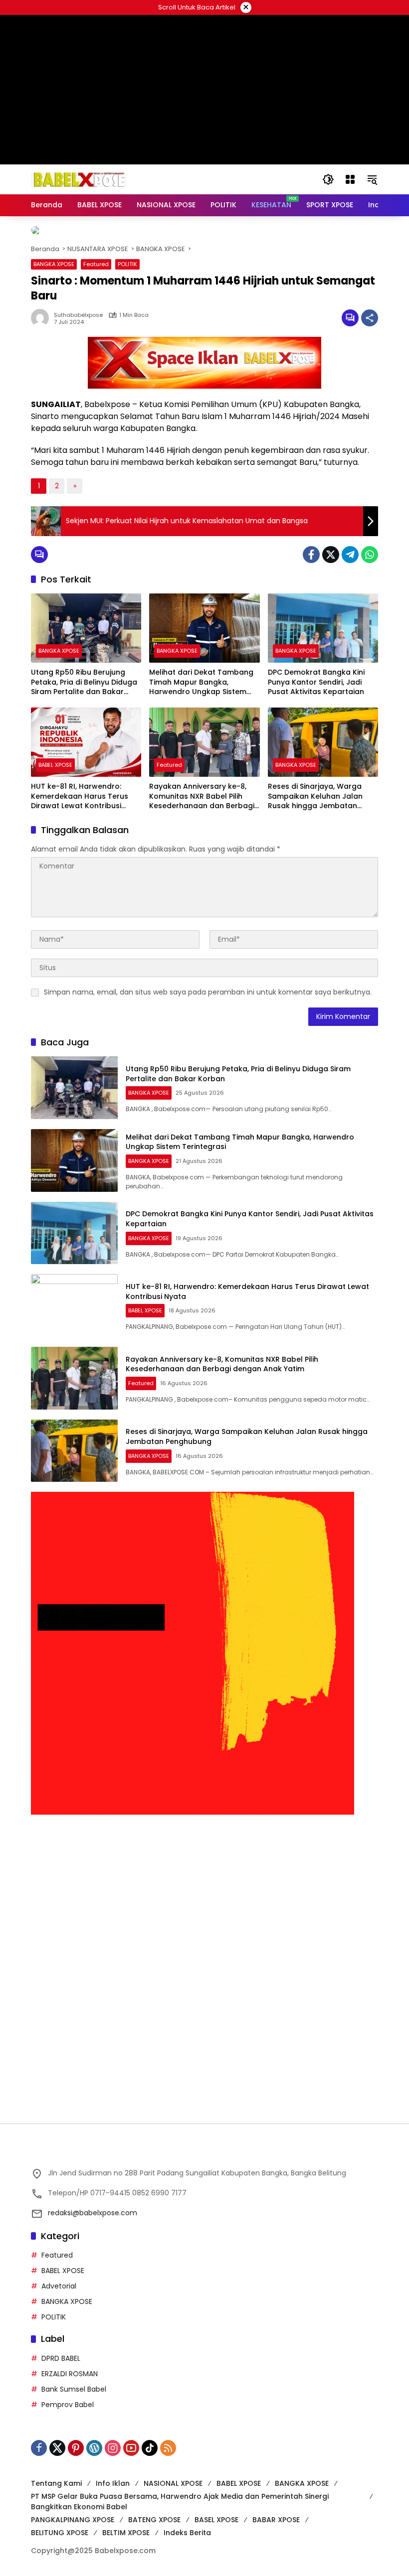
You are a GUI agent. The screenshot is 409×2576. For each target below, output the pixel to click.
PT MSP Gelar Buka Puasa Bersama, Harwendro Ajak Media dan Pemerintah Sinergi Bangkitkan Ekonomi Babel (180, 2494)
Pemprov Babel (68, 2397)
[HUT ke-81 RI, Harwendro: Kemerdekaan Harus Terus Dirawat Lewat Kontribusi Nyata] (86, 734)
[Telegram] (350, 547)
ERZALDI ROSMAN (70, 2366)
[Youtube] (131, 2440)
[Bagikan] (370, 310)
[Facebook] (311, 547)
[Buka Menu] (350, 179)
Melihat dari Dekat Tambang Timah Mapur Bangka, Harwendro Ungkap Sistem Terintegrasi (201, 674)
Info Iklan (113, 2475)
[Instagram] (113, 2440)
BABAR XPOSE (276, 2512)
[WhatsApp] (370, 547)
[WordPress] (94, 2440)
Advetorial (59, 2278)
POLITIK (127, 256)
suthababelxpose (78, 307)
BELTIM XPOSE (126, 2525)
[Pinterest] (76, 2440)
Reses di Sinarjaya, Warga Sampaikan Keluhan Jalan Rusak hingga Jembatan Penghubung (315, 788)
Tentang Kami (56, 2475)
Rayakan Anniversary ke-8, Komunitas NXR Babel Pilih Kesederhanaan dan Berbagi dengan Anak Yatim (202, 788)
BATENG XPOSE (154, 2512)
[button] (328, 179)
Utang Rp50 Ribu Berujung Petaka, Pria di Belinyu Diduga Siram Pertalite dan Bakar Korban (84, 674)
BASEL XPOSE (216, 2512)
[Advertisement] (204, 1886)
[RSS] (168, 2440)
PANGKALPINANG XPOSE (73, 2512)
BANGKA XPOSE (54, 256)
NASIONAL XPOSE (173, 2475)
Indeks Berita (187, 2525)
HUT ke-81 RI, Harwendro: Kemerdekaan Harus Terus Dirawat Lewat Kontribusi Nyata (80, 788)
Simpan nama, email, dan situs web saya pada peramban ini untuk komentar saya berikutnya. (208, 984)
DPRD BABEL (61, 2350)
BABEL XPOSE (55, 757)
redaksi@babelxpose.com (93, 2205)
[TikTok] (150, 2440)
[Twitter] (331, 547)
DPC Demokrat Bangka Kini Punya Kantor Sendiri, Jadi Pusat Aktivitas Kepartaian (316, 674)
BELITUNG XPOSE (60, 2525)
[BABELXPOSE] (79, 179)
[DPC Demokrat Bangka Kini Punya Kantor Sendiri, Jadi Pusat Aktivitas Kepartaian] (323, 620)
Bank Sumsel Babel (74, 2381)
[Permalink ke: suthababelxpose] (42, 310)
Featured (96, 256)
